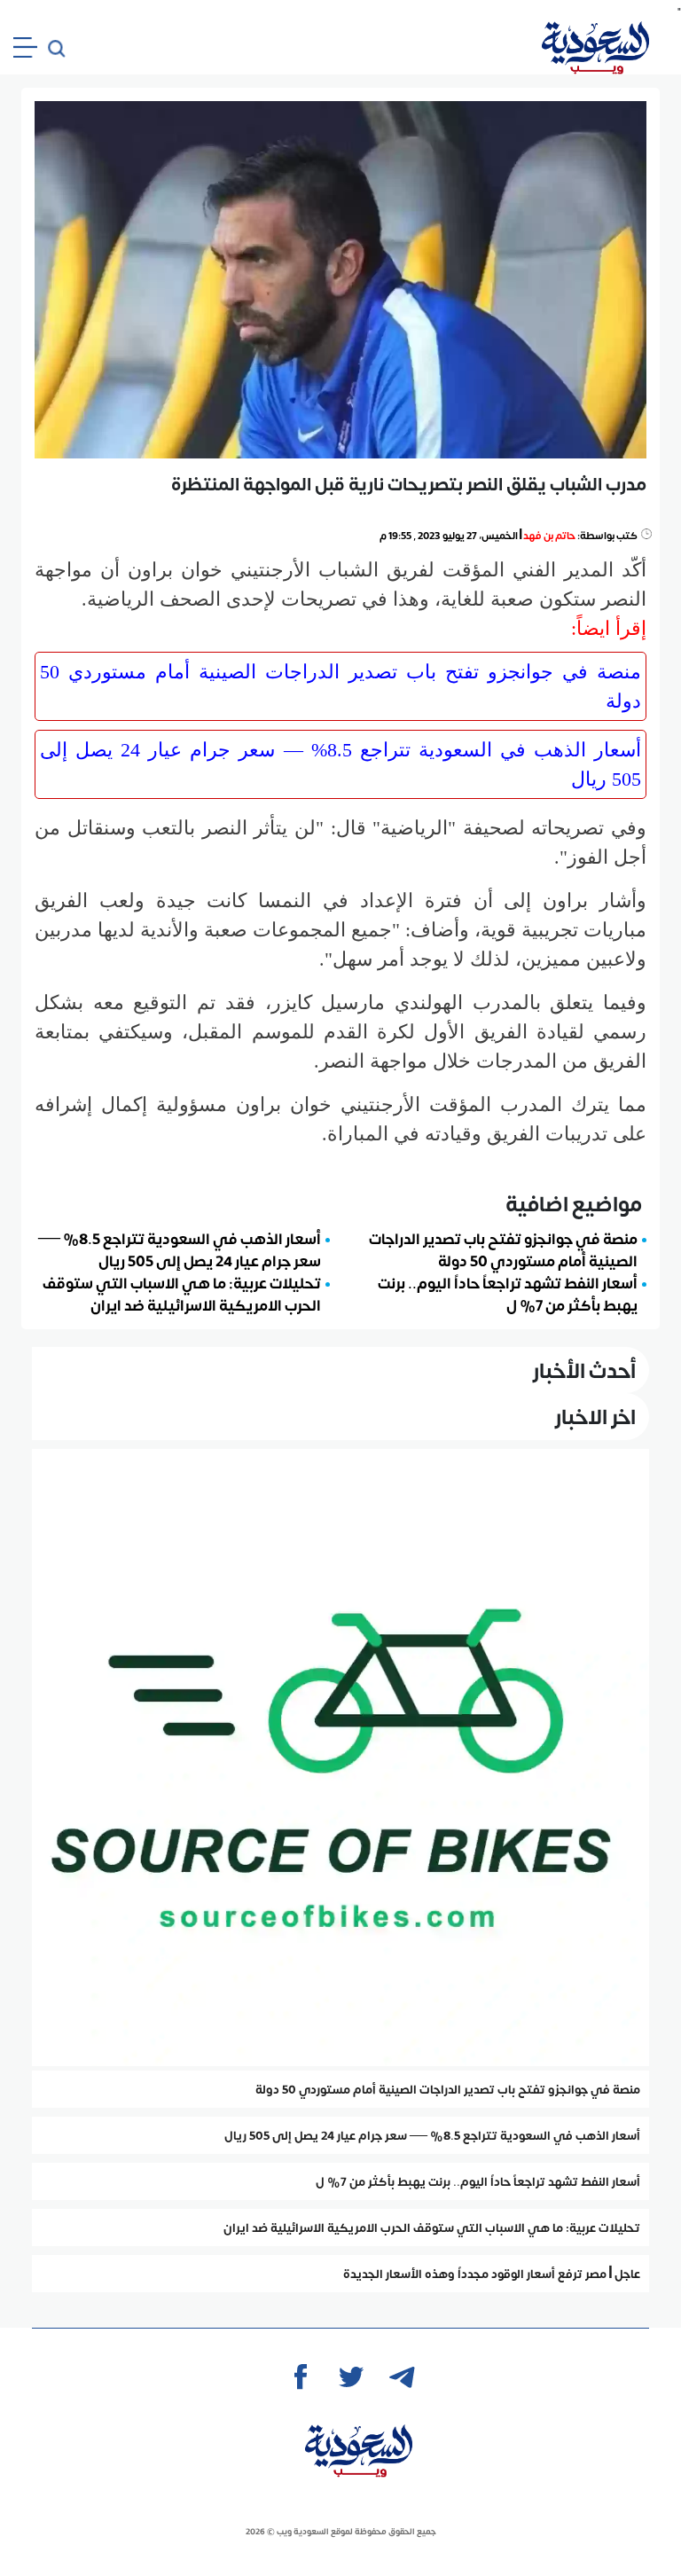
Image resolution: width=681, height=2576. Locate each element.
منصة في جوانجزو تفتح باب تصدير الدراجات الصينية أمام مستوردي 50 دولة (340, 686)
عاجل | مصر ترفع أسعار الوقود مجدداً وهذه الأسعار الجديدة (492, 2274)
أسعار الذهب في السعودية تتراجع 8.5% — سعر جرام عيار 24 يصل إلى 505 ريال (340, 764)
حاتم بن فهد (549, 535)
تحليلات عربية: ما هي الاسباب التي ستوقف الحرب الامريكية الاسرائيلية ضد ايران (182, 1293)
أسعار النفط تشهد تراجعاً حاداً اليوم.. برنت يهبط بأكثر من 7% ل (508, 1293)
